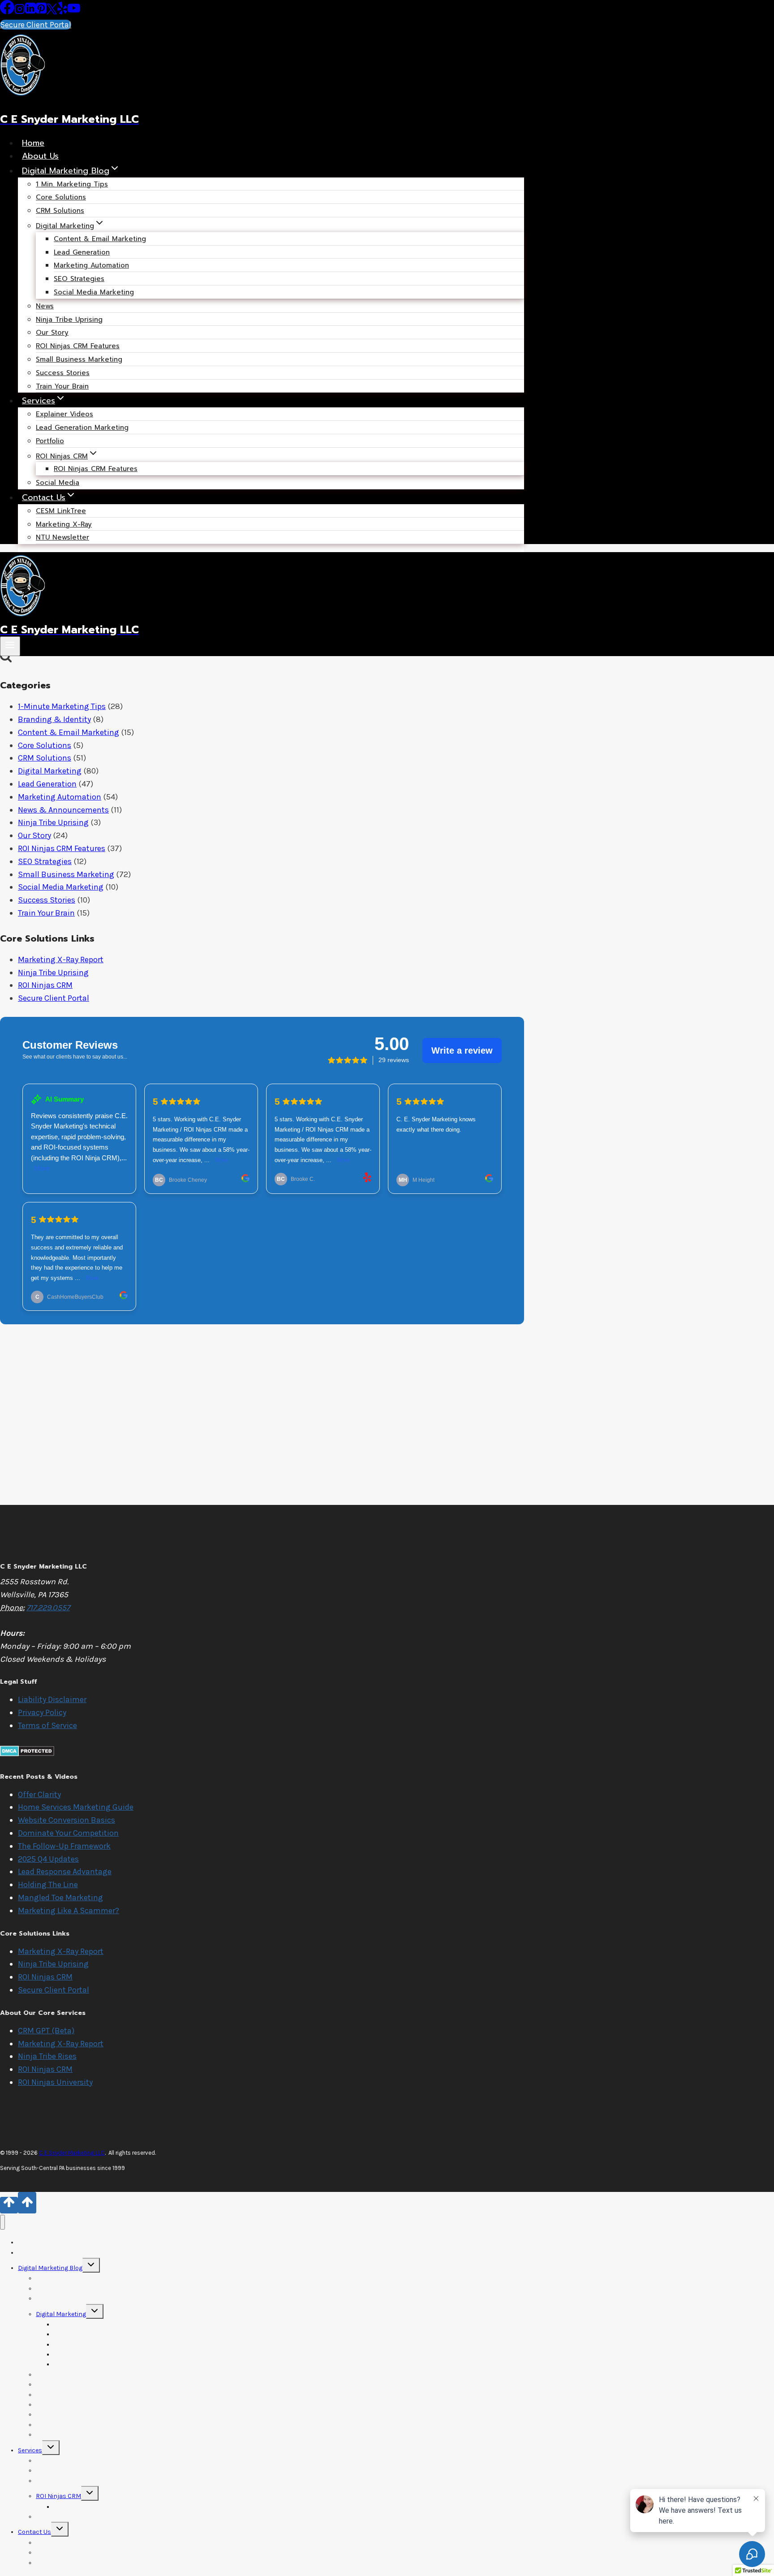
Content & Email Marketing (100, 239)
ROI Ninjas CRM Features (96, 469)
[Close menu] (2, 2222)
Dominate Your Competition (68, 1833)
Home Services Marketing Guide (76, 1807)
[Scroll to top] (9, 2205)
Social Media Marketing (94, 292)
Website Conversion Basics (67, 1820)
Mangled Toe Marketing (60, 1897)
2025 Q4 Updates (48, 1859)
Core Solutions (45, 745)
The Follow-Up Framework (64, 1846)
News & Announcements (63, 810)
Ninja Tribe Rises (47, 2056)
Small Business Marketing (79, 359)
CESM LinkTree (61, 511)
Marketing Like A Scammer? (69, 1910)
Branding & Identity (54, 719)
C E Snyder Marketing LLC (72, 2153)
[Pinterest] (41, 12)
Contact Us (34, 2532)
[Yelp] (62, 12)
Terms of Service (47, 1725)
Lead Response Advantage (65, 1871)
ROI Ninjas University (55, 2082)
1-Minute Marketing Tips (62, 706)
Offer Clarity (39, 1794)
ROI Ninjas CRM (45, 985)
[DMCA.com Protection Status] (27, 1754)
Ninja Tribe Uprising (69, 320)
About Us (40, 156)
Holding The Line (48, 1884)
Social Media (58, 483)
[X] (52, 12)
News (45, 306)
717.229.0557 (48, 1608)
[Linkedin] (30, 12)
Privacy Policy (42, 1712)
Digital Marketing (50, 771)
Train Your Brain (62, 386)
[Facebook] (7, 12)
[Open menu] (10, 646)
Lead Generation (47, 784)
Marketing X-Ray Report (61, 960)
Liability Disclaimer (52, 1699)
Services (30, 2450)
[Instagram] (20, 12)
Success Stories (63, 373)
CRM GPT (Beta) (46, 2031)
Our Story (34, 835)
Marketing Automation (60, 797)
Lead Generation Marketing (82, 428)
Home (33, 143)
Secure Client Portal (36, 25)
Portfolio (50, 441)
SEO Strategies (45, 861)
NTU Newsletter (62, 537)
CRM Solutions (60, 211)
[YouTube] (74, 12)
